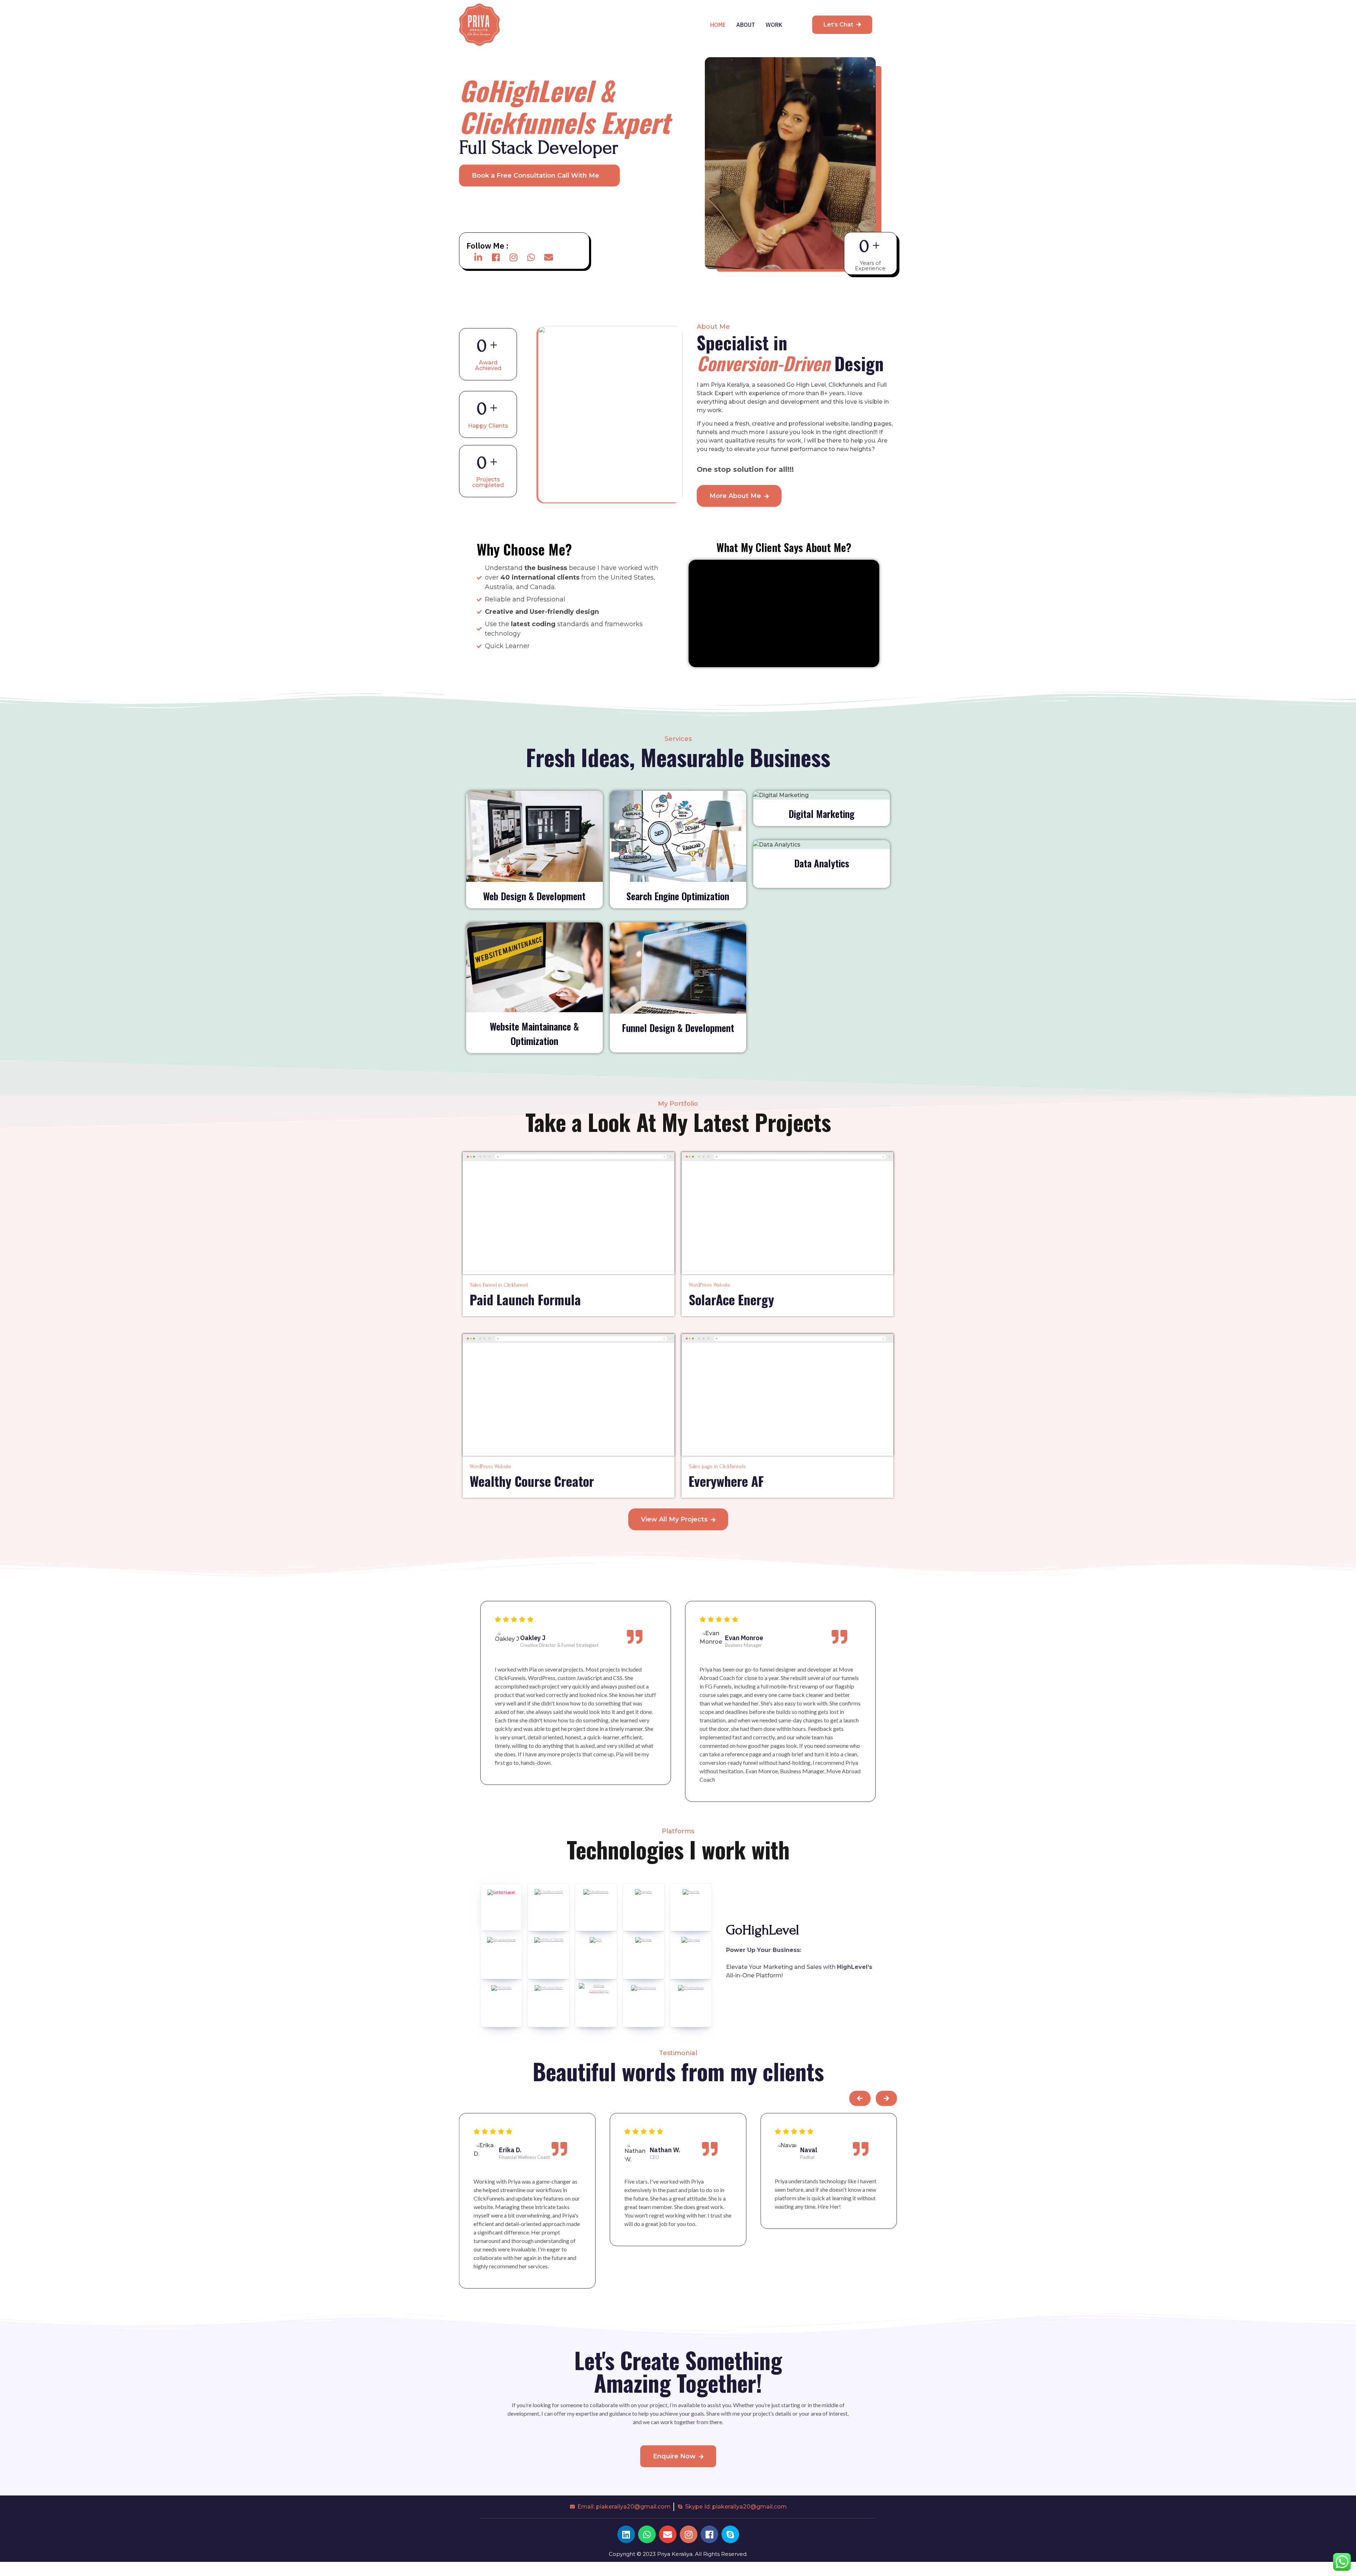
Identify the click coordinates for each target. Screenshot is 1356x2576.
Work (774, 25)
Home (718, 25)
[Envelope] (549, 257)
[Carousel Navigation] (678, 2102)
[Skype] (730, 2534)
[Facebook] (496, 257)
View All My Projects (674, 1519)
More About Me (735, 496)
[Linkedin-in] (478, 257)
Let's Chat (838, 25)
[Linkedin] (626, 2534)
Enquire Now (674, 2456)
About (746, 25)
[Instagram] (513, 257)
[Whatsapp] (531, 257)
